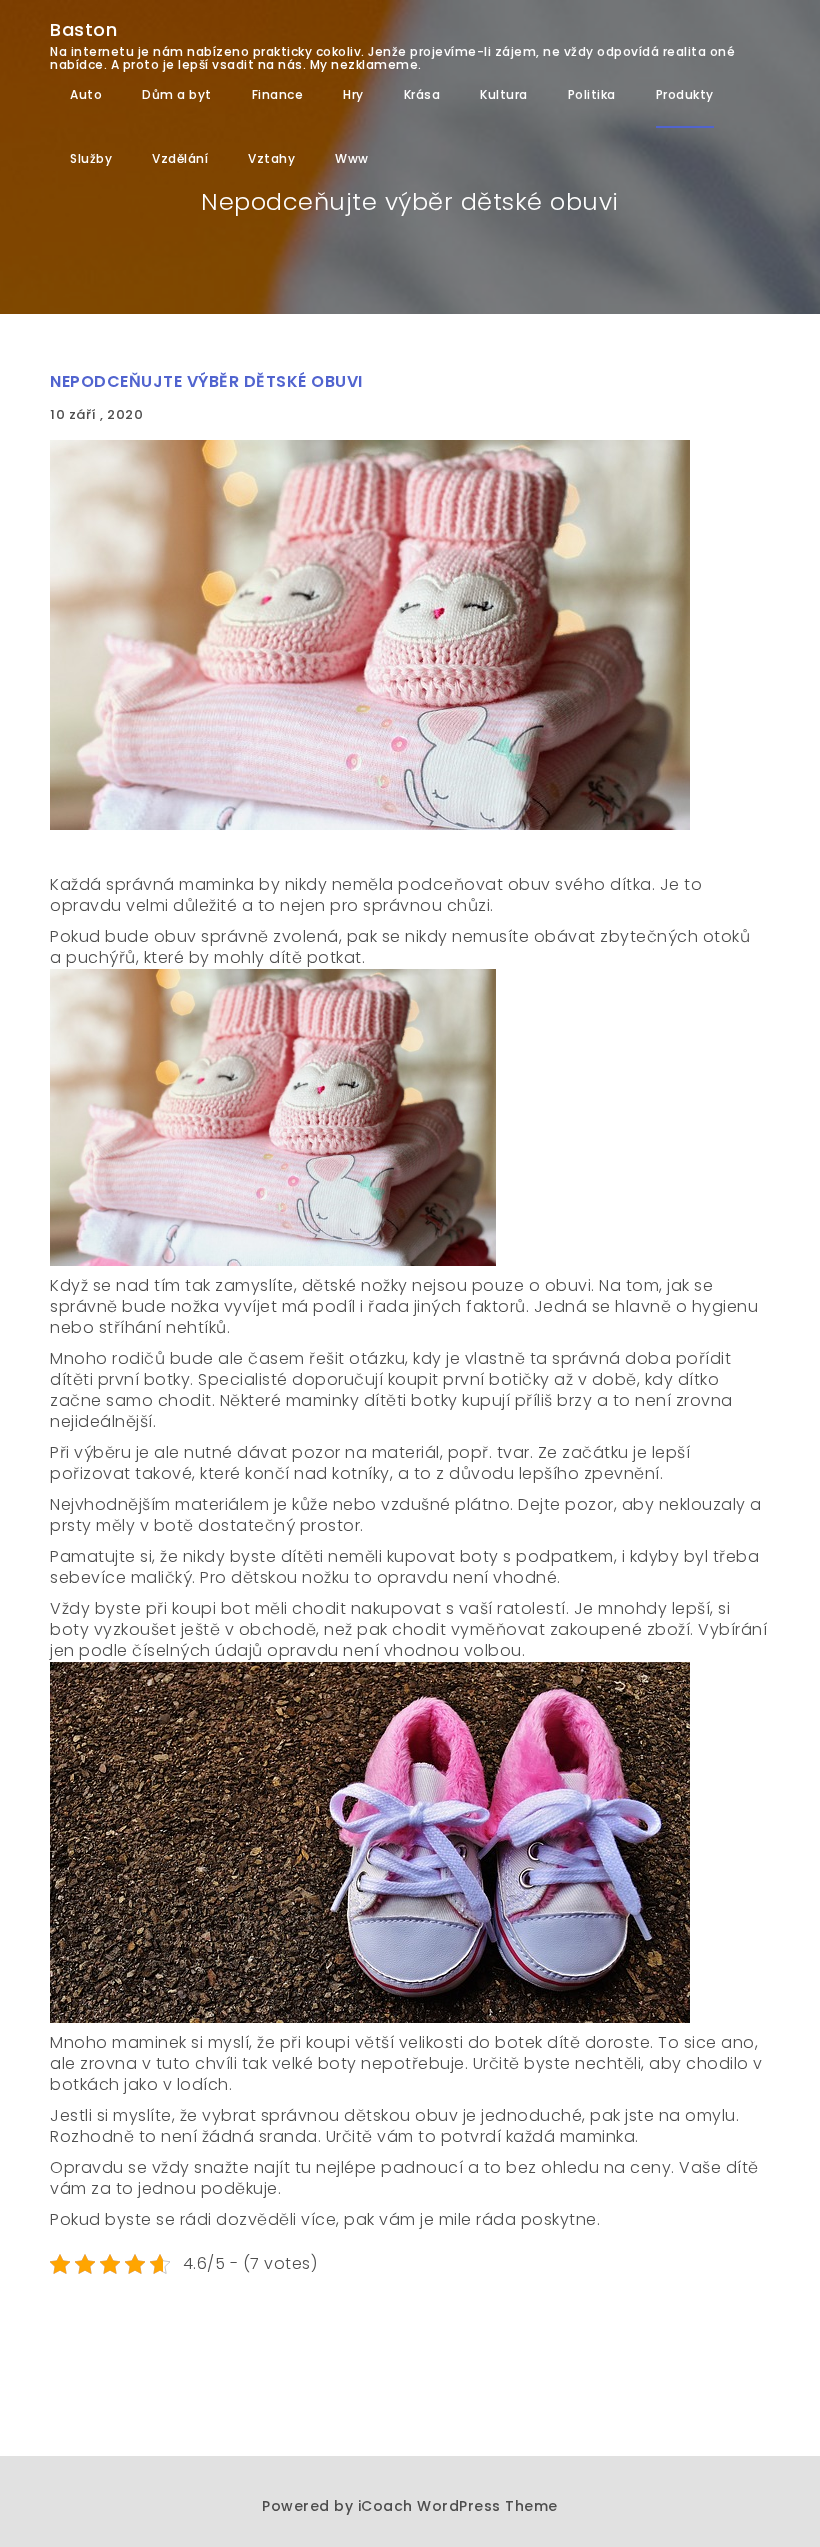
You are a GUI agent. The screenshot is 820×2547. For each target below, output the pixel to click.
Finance (278, 94)
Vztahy (271, 158)
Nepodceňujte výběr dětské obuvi (206, 381)
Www (352, 158)
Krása (422, 94)
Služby (91, 158)
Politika (592, 94)
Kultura (504, 94)
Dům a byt (177, 94)
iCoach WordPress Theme (458, 2506)
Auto (86, 94)
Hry (353, 94)
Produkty (685, 94)
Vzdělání (180, 158)
